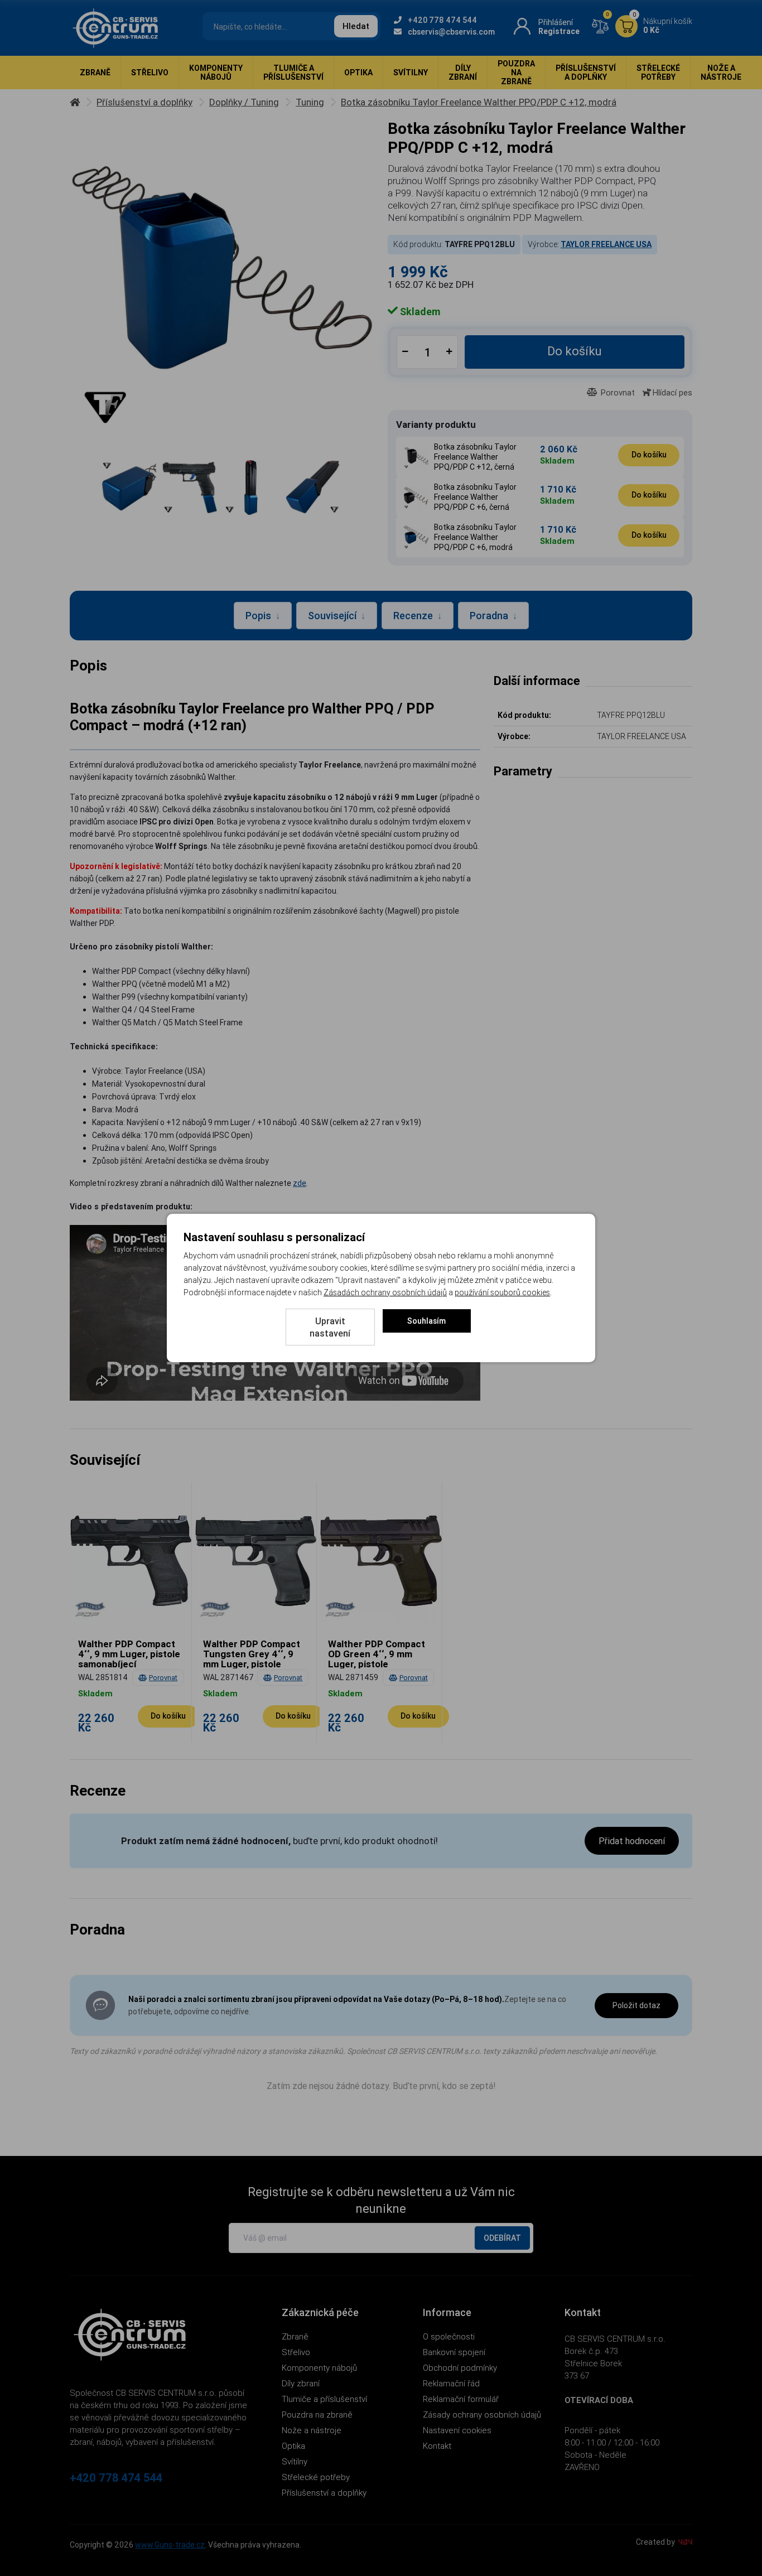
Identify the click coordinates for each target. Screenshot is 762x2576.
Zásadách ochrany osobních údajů (385, 1292)
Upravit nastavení (330, 1327)
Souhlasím (426, 1321)
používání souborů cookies (502, 1292)
